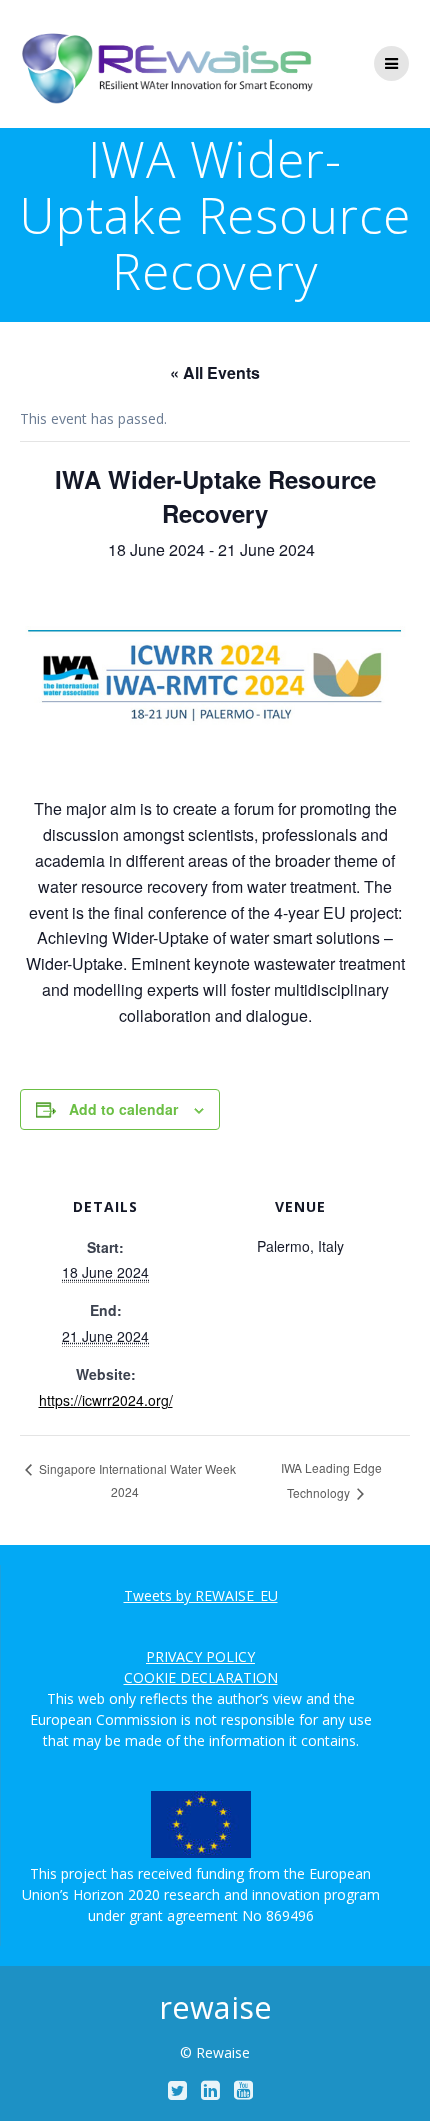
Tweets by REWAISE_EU (201, 1595)
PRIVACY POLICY (200, 1656)
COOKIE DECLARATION (201, 1677)
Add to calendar (123, 1109)
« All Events (215, 372)
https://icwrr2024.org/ (106, 1400)
